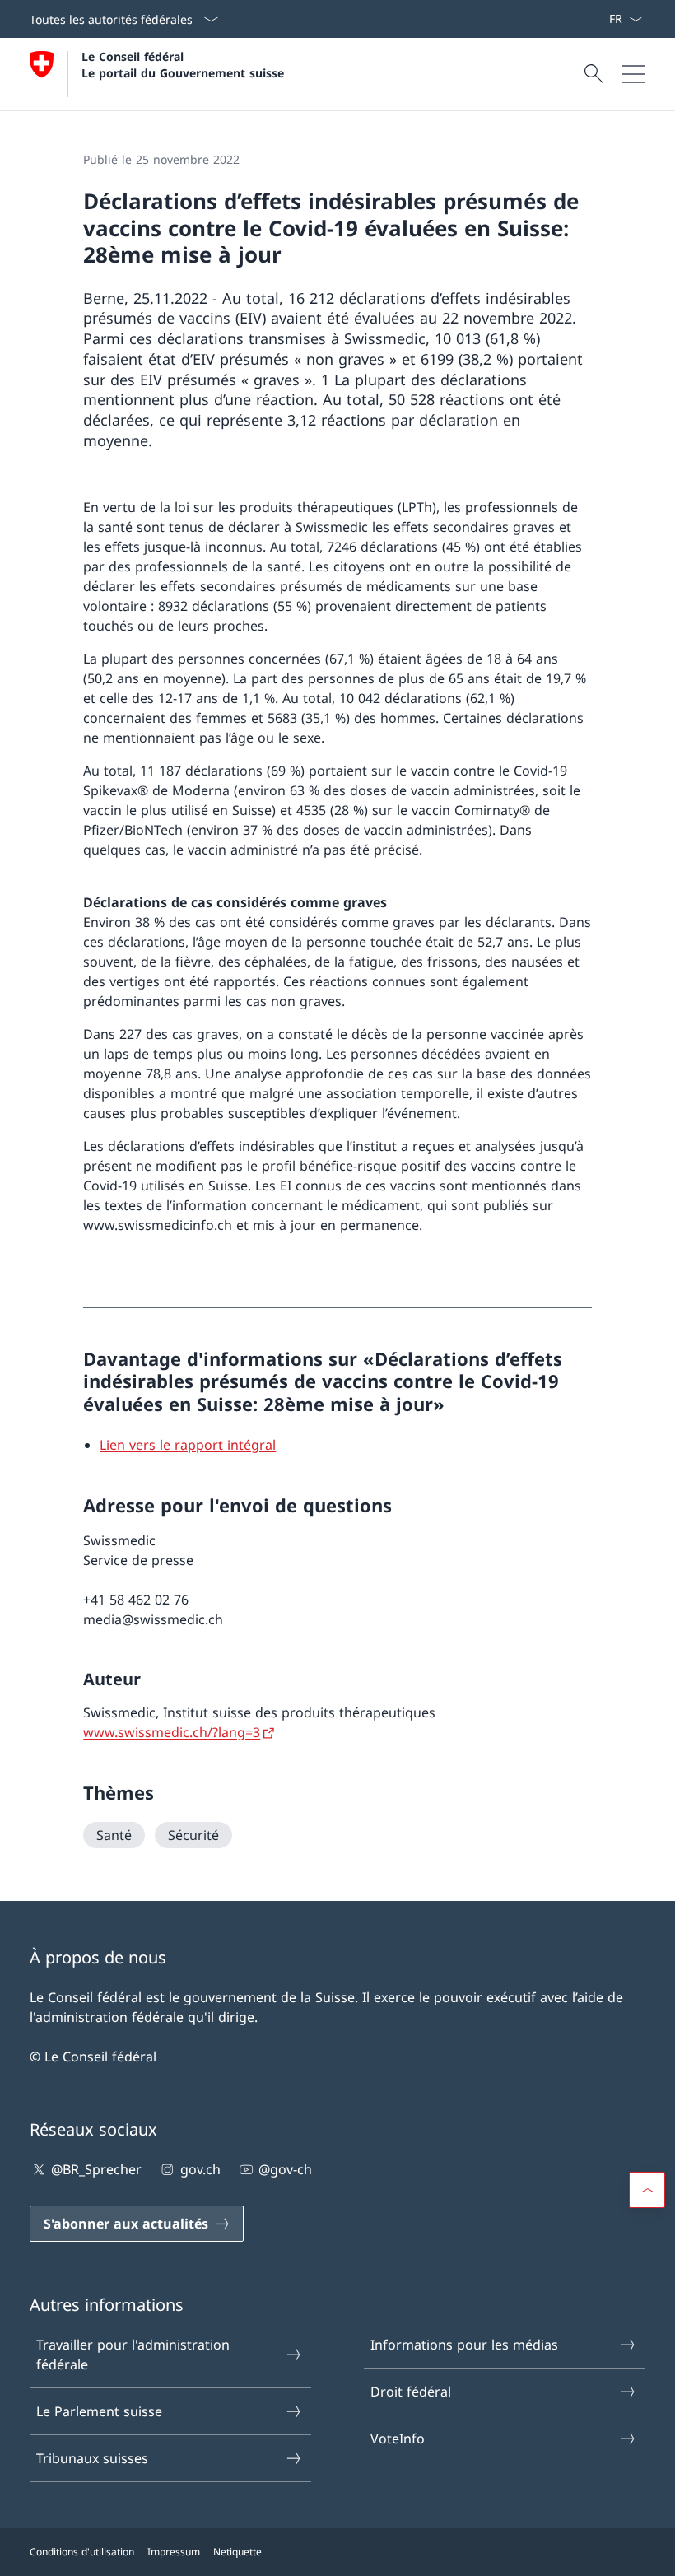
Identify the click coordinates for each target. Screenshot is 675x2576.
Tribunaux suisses (92, 2458)
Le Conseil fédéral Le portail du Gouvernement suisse (183, 64)
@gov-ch (285, 2169)
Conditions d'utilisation (82, 2552)
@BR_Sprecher (96, 2169)
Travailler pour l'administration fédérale (133, 2355)
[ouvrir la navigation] (634, 74)
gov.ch (200, 2169)
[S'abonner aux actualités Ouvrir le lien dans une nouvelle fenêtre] (602, 19)
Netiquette (237, 2552)
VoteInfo (398, 2439)
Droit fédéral (411, 2392)
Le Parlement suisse (99, 2411)
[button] (647, 2190)
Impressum (174, 2552)
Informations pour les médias (464, 2345)
